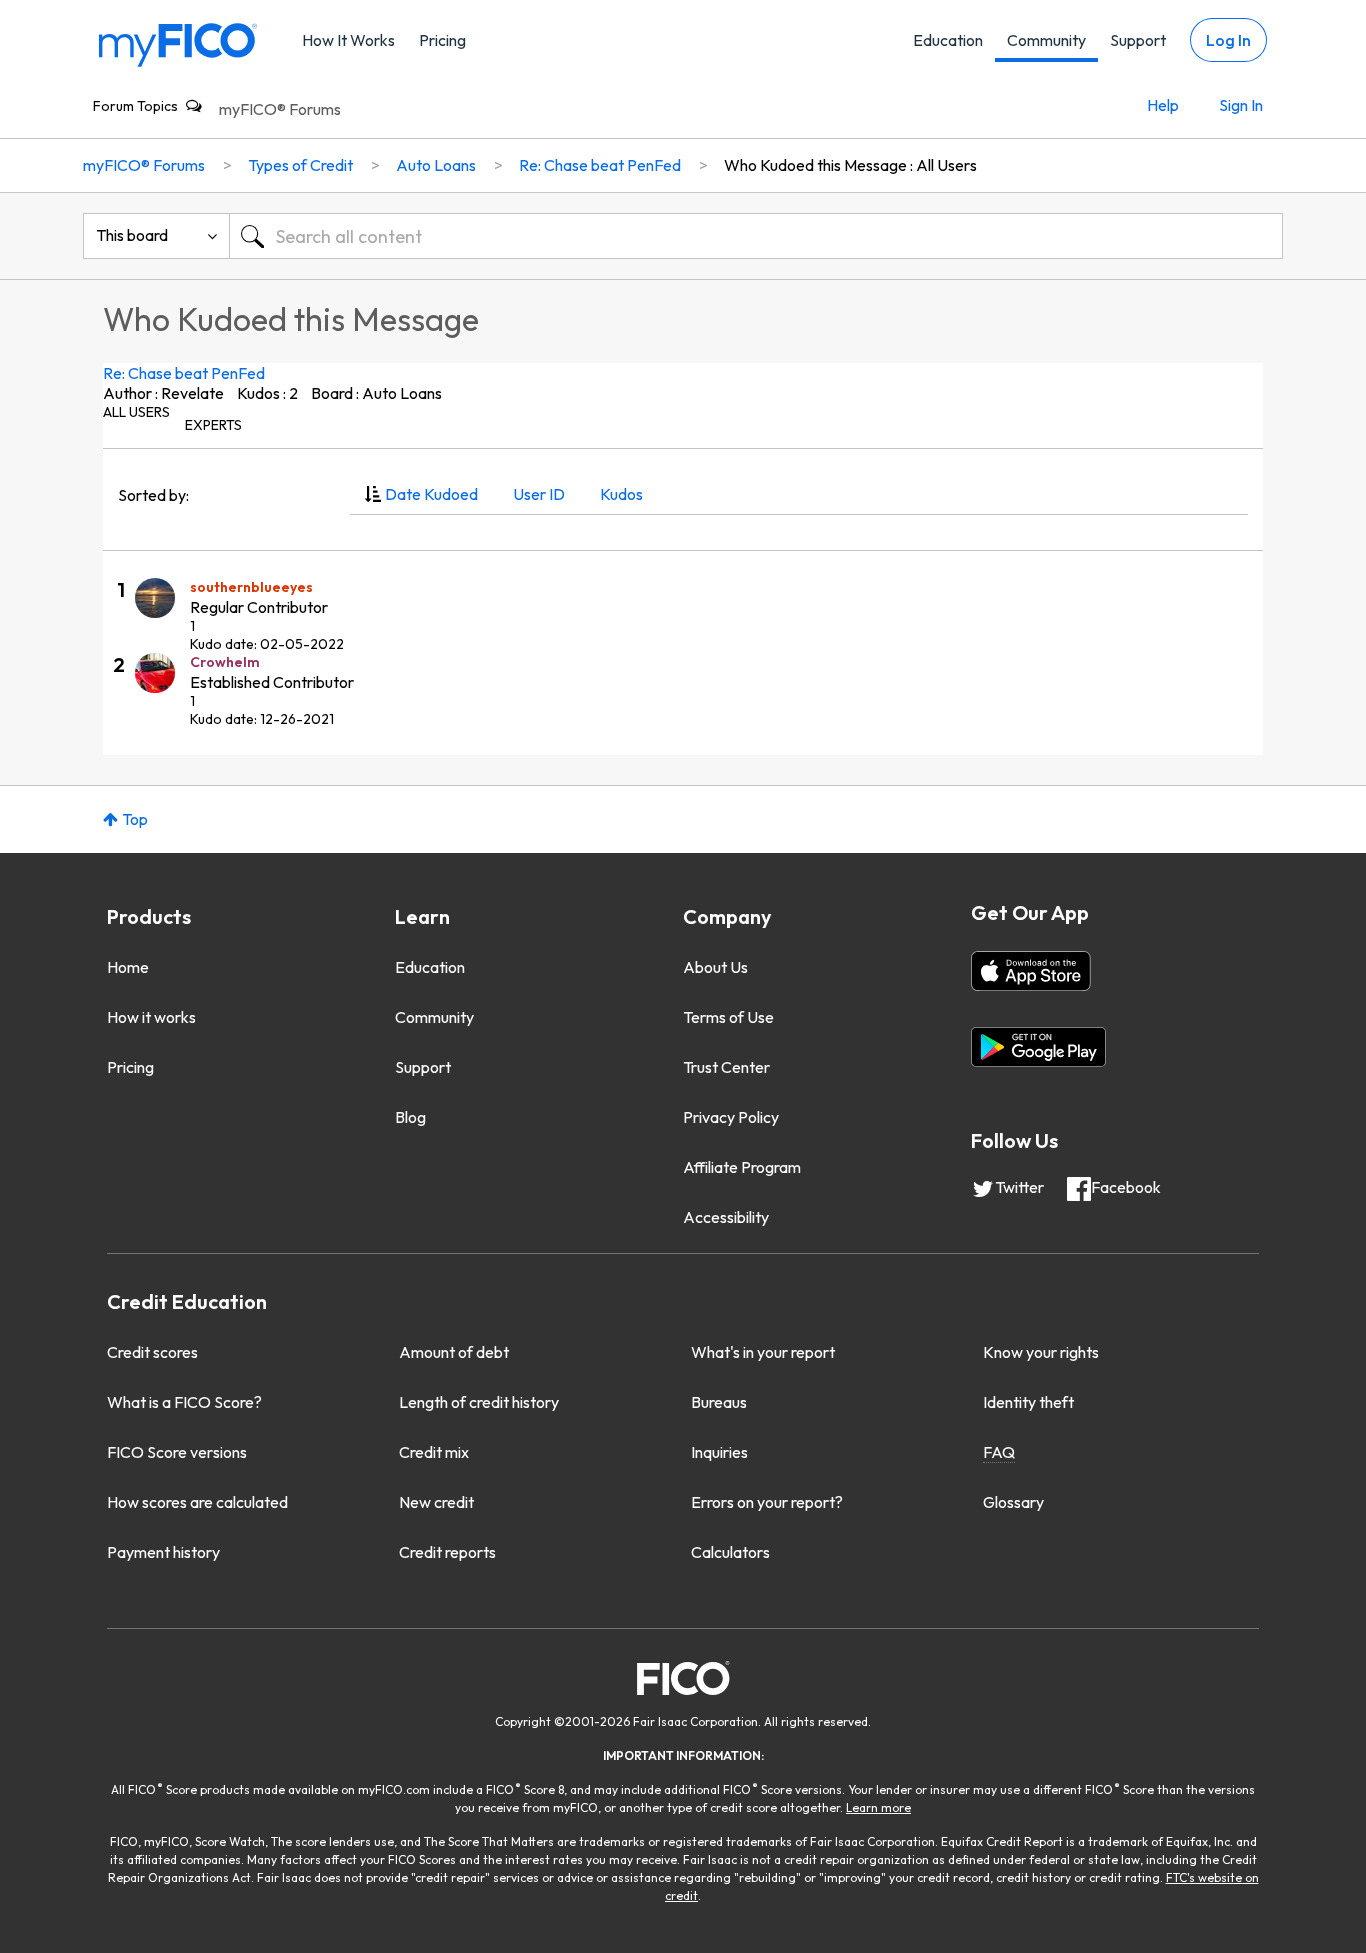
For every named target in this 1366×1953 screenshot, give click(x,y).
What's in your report (763, 1352)
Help (1163, 105)
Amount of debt (454, 1352)
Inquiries (719, 1452)
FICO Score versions (177, 1452)
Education (948, 40)
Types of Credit (300, 165)
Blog (410, 1117)
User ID (539, 494)
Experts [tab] (213, 425)
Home (128, 967)
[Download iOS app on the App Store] (1031, 971)
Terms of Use (728, 1017)
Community (1046, 40)
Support (1138, 40)
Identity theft (1028, 1402)
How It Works (348, 40)
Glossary (1013, 1502)
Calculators (730, 1552)
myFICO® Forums (280, 109)
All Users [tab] (136, 412)
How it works (151, 1017)
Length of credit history (479, 1402)
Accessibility (726, 1217)
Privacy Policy (731, 1117)
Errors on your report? (767, 1502)
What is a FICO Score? (184, 1402)
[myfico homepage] (178, 43)
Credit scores (152, 1352)
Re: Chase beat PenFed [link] (600, 165)
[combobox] (756, 236)
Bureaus (719, 1402)
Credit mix (434, 1452)
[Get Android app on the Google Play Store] (1038, 1047)
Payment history (163, 1552)
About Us (715, 967)
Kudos (621, 494)
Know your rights (1041, 1352)
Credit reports (447, 1552)
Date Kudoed (431, 494)
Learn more (878, 1807)
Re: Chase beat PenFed (184, 373)
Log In (1228, 40)
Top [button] (135, 819)
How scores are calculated (197, 1502)
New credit (436, 1502)
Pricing (442, 40)
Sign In (1241, 105)
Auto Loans (436, 165)
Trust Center (726, 1067)
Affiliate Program (742, 1167)
